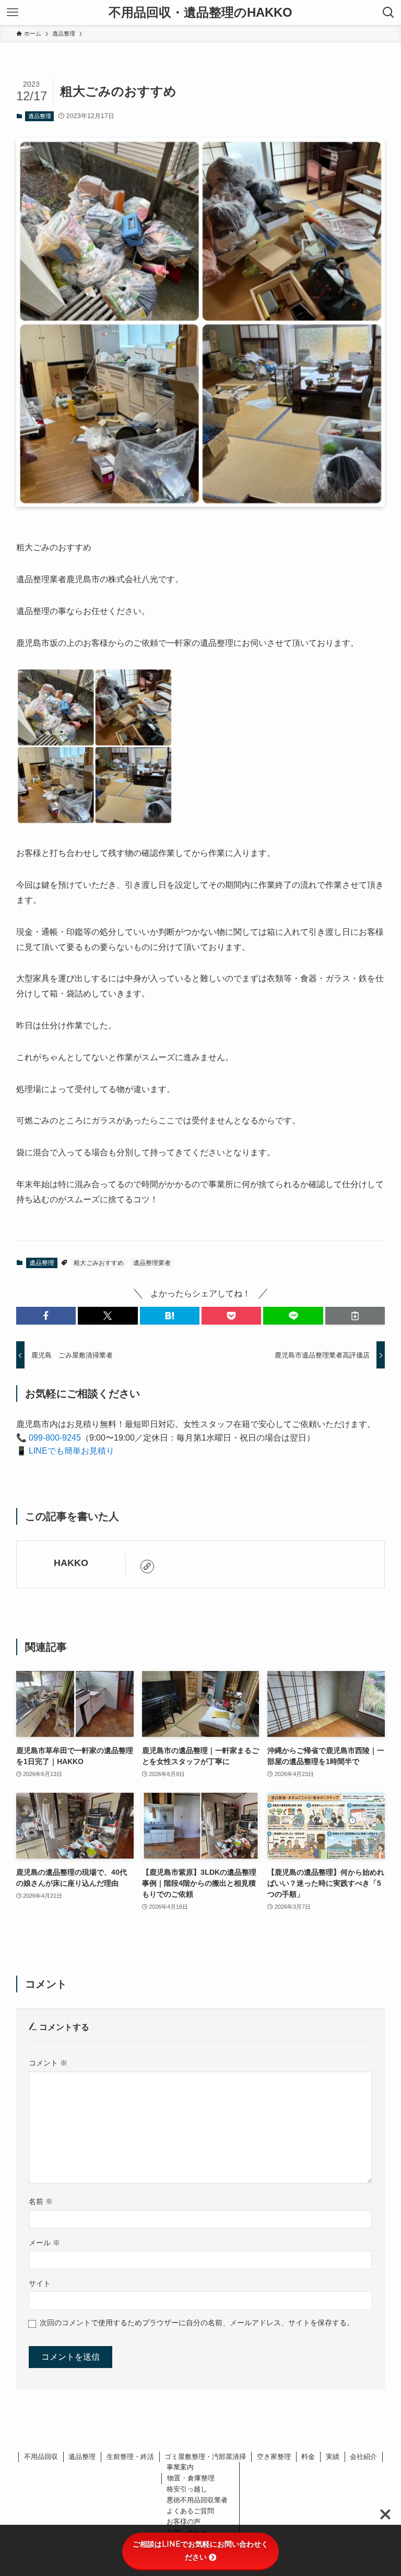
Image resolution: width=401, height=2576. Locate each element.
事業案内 (180, 2467)
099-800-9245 (55, 1438)
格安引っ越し (187, 2489)
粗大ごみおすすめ (99, 1263)
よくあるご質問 (190, 2511)
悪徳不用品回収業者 (197, 2500)
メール (44, 2243)
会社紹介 (363, 2457)
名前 (41, 2201)
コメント (48, 2063)
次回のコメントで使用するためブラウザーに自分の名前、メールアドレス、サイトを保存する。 (197, 2323)
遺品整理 (40, 116)
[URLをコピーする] (355, 1316)
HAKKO (71, 1563)
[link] (147, 1567)
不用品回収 (41, 2457)
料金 (308, 2457)
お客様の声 (184, 2521)
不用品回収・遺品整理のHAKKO (200, 13)
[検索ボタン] (388, 13)
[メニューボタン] (13, 13)
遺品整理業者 (152, 1263)
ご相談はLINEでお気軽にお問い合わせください (200, 2551)
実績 (333, 2457)
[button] (46, 1316)
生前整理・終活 (130, 2457)
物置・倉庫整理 (191, 2478)
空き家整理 (274, 2457)
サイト (40, 2283)
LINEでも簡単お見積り (72, 1451)
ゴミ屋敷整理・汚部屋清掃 (205, 2457)
